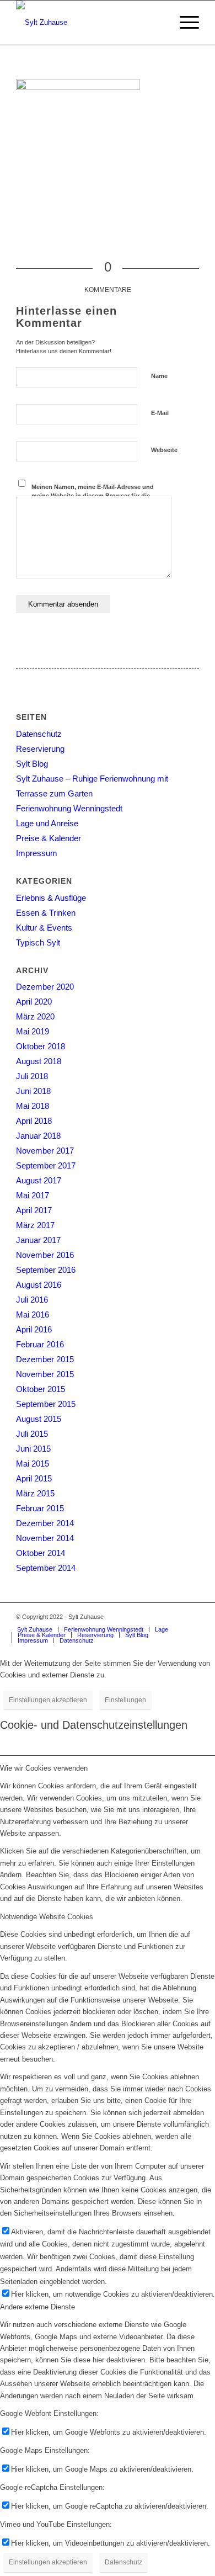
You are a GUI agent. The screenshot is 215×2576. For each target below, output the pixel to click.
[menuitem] (184, 23)
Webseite (164, 450)
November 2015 (45, 1374)
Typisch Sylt (38, 942)
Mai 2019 (33, 1031)
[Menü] (184, 23)
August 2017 (39, 1180)
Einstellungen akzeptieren (48, 1700)
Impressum (37, 853)
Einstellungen (125, 1700)
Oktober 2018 (41, 1046)
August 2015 (39, 1419)
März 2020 (35, 1016)
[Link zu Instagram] (158, 1617)
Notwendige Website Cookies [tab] (47, 1917)
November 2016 (45, 1255)
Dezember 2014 (45, 1523)
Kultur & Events (44, 928)
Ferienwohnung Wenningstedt (69, 808)
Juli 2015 (32, 1434)
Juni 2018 (33, 1091)
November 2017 (45, 1151)
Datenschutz (39, 734)
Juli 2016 (32, 1300)
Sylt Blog (32, 764)
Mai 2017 (33, 1195)
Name (159, 376)
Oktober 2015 (41, 1389)
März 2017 (35, 1225)
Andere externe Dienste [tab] (37, 2307)
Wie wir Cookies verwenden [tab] (44, 1768)
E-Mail (160, 413)
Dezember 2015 (45, 1359)
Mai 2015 (33, 1464)
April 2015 (34, 1478)
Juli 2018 (32, 1076)
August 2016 (39, 1285)
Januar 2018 (38, 1136)
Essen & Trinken (46, 913)
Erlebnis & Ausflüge (51, 898)
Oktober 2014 (41, 1553)
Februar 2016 (40, 1344)
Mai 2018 (33, 1106)
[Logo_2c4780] (89, 23)
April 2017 (34, 1210)
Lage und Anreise (47, 823)
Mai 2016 (33, 1314)
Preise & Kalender (49, 838)
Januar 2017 (38, 1240)
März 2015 (35, 1493)
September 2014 (46, 1568)
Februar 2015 (40, 1508)
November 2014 (45, 1538)
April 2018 (34, 1121)
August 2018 (39, 1061)
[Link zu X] (191, 1617)
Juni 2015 (33, 1449)
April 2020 (34, 1002)
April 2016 (34, 1329)
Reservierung (40, 749)
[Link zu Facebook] (174, 1617)
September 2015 (46, 1404)
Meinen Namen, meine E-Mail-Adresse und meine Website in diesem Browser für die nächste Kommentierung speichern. (93, 496)
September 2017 (46, 1165)
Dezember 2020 (45, 987)
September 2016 (46, 1270)
